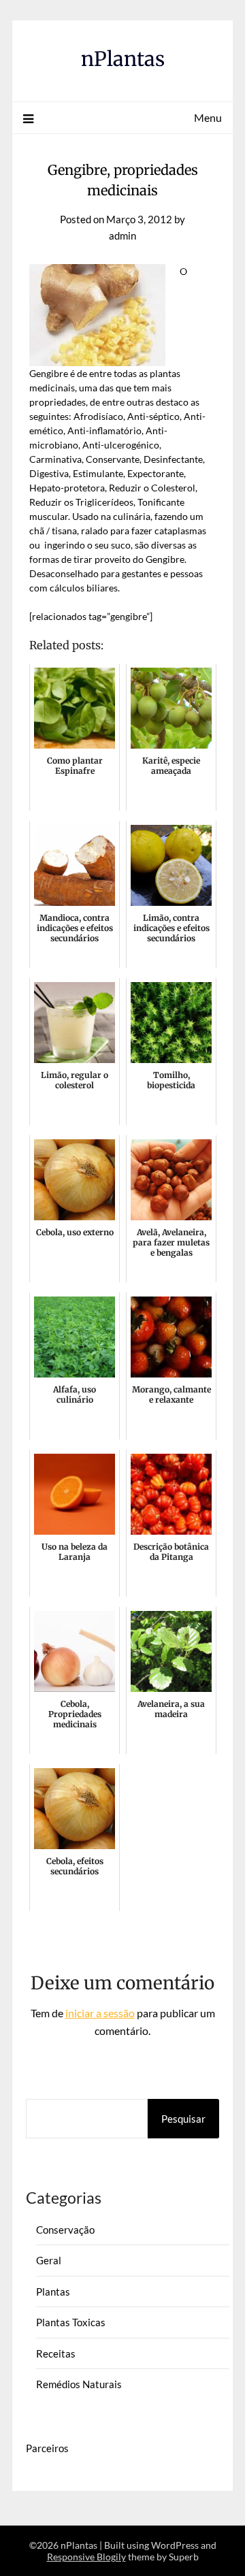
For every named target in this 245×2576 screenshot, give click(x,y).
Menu (208, 117)
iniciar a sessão (100, 2013)
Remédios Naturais (79, 2384)
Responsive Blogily (86, 2557)
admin (122, 235)
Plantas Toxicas (71, 2322)
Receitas (56, 2353)
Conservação (65, 2230)
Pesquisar (183, 2119)
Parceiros (47, 2448)
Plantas (53, 2292)
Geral (49, 2260)
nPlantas (123, 59)
